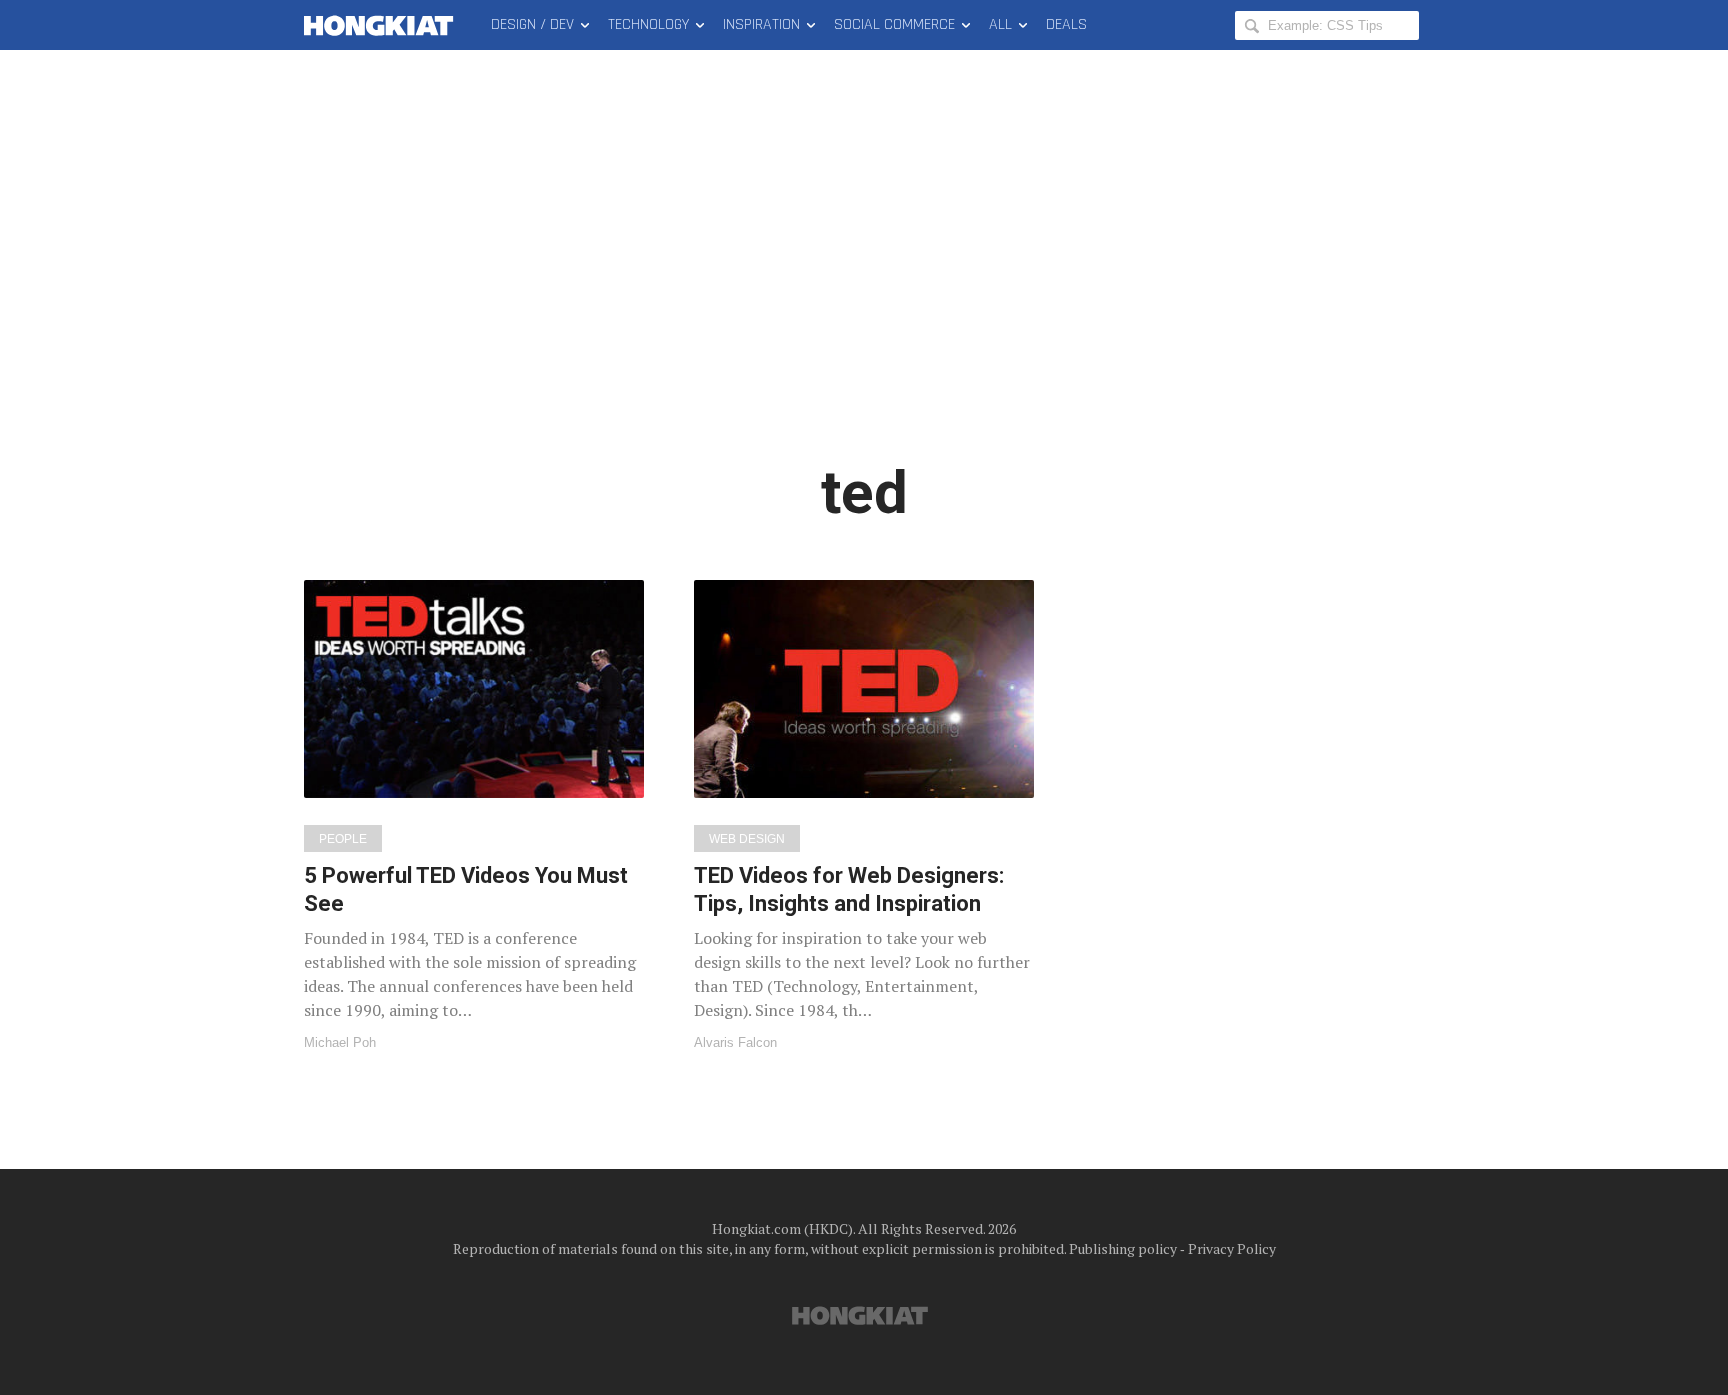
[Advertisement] (864, 270)
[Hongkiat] (382, 25)
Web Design (747, 839)
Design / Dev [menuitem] (532, 24)
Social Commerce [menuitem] (894, 24)
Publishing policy (1123, 1248)
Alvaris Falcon (735, 1042)
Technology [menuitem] (648, 24)
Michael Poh (340, 1042)
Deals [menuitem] (1066, 24)
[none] (474, 814)
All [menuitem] (1000, 24)
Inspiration (761, 24)
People (343, 839)
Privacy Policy (1232, 1248)
